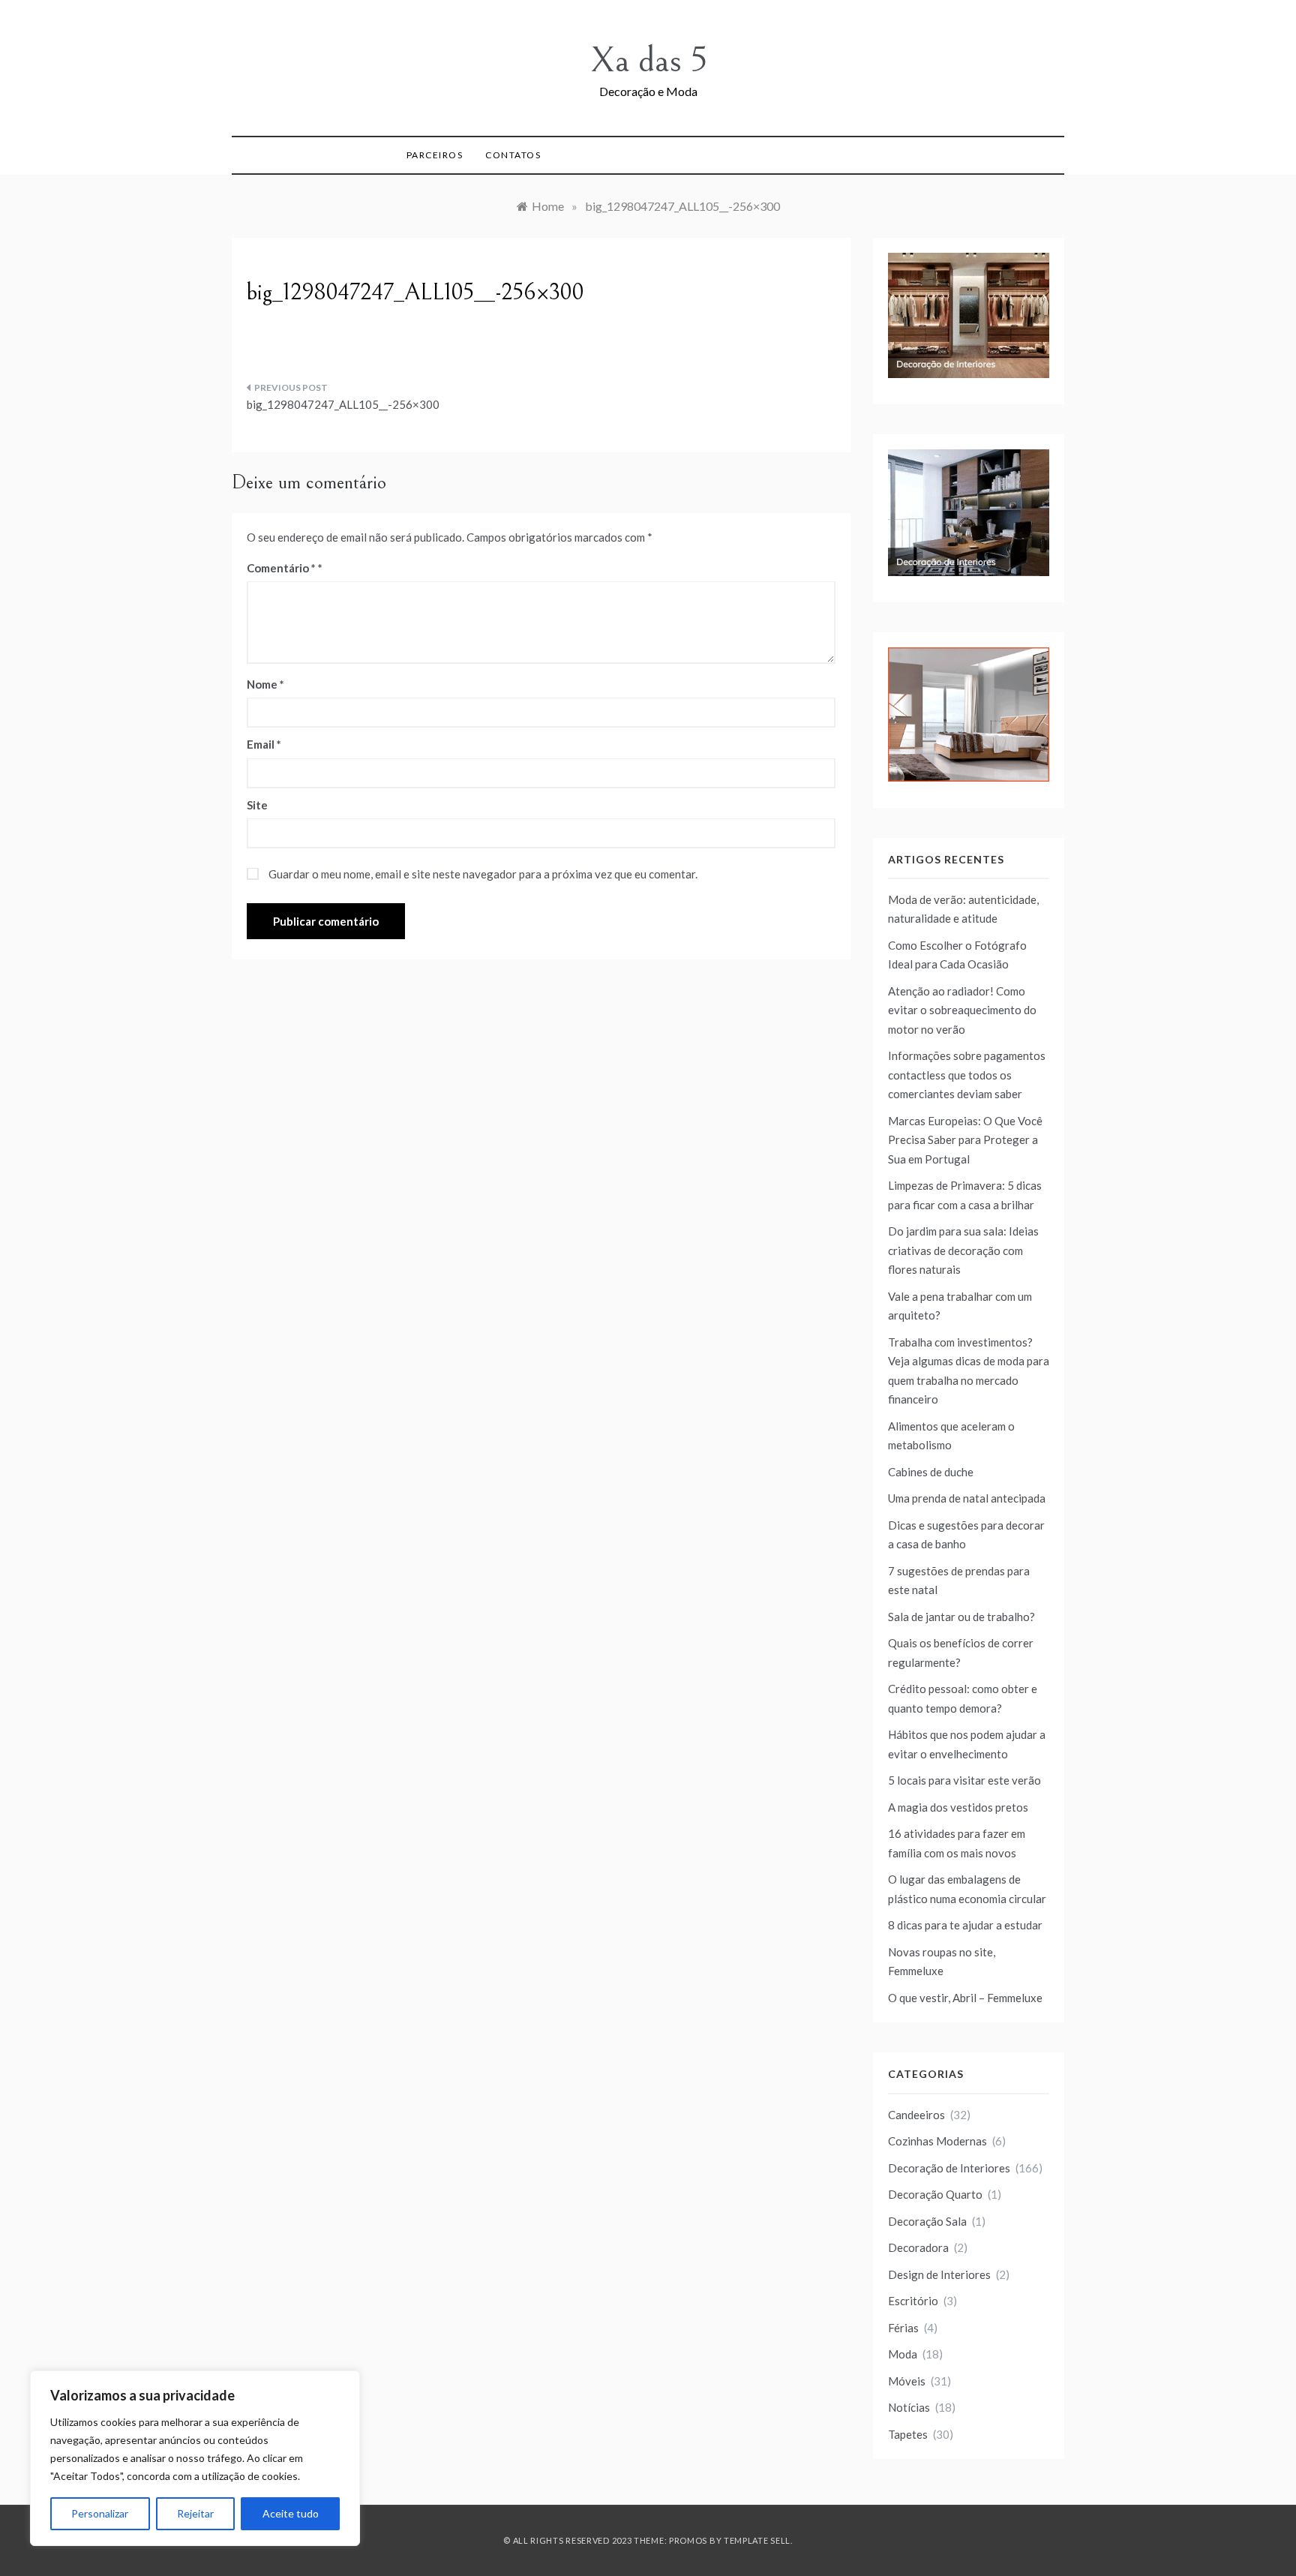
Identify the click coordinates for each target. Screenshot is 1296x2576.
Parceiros (435, 155)
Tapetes (908, 2434)
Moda (903, 2354)
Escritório (913, 2301)
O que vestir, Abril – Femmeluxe (965, 1998)
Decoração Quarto (935, 2194)
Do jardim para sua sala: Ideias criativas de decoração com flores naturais (963, 1250)
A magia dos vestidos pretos (958, 1807)
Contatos (513, 155)
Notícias (909, 2407)
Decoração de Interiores (949, 2168)
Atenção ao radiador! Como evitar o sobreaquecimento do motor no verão (962, 1010)
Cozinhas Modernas (937, 2141)
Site (257, 805)
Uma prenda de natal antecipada (967, 1498)
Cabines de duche (931, 1472)
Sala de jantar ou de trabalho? (961, 1617)
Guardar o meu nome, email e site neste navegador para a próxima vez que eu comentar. (483, 874)
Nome (265, 684)
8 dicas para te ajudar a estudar (965, 1925)
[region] (195, 2458)
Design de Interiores (939, 2274)
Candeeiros (916, 2115)
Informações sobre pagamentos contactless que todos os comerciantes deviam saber (967, 1075)
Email (264, 744)
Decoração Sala (927, 2221)
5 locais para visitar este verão (964, 1780)
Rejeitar (195, 2513)
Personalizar (100, 2513)
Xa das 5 (648, 60)
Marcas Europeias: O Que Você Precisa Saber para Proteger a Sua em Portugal (965, 1140)
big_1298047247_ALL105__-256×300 (343, 404)
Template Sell (757, 2540)
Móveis (907, 2381)
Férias (903, 2328)
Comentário (281, 568)
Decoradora (918, 2247)
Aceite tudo (291, 2513)
